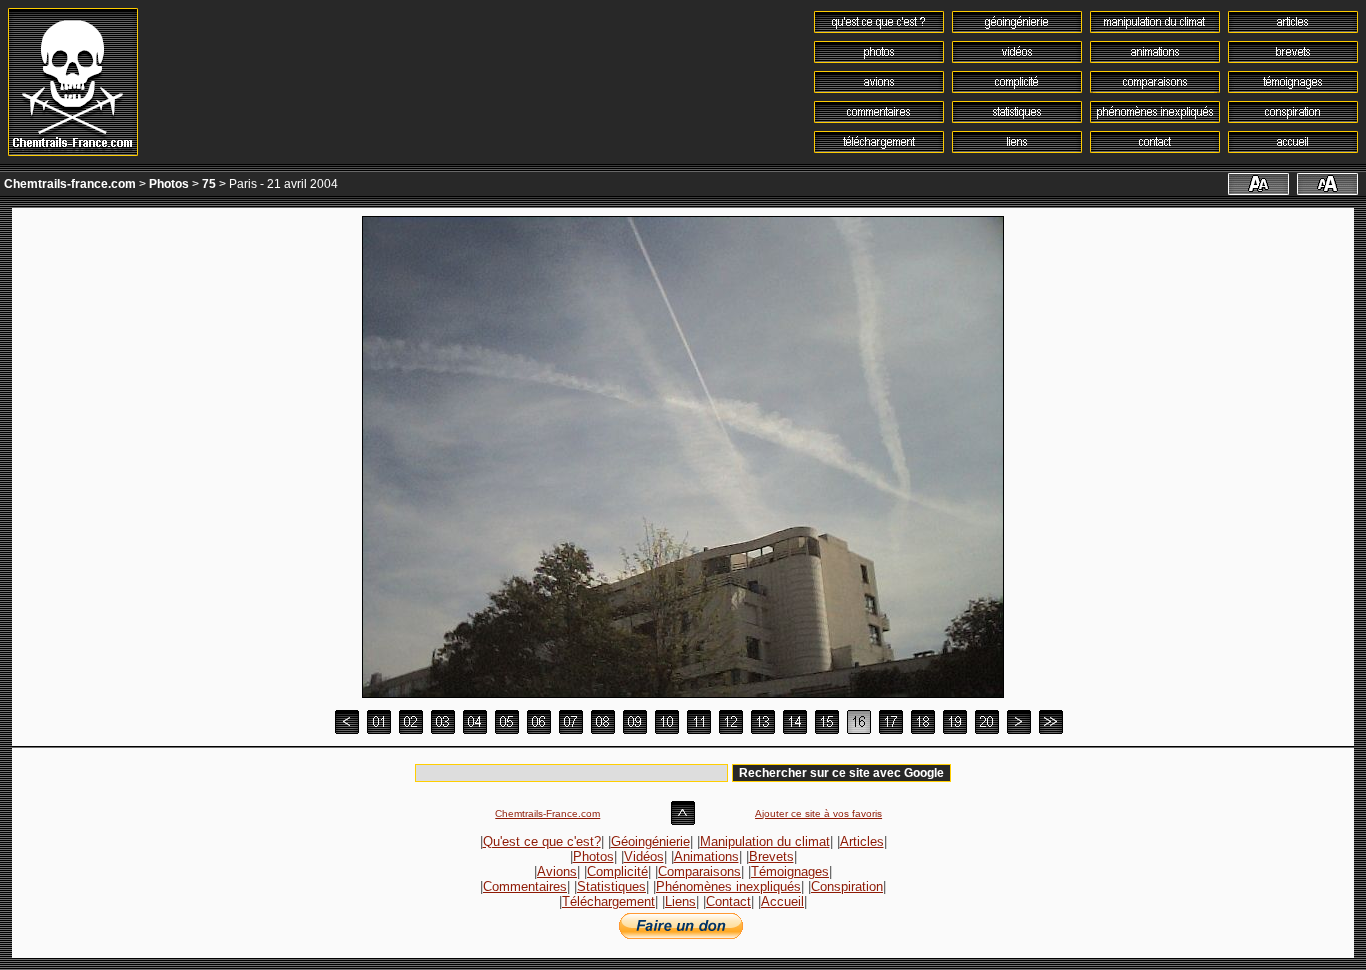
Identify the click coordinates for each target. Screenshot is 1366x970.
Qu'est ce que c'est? (542, 841)
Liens (680, 901)
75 (209, 184)
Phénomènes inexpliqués (728, 886)
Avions (557, 871)
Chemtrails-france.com (70, 184)
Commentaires (525, 886)
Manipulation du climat (765, 841)
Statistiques (611, 886)
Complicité (617, 871)
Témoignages (790, 871)
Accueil (782, 901)
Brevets (771, 856)
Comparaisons (699, 871)
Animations (706, 856)
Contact (728, 901)
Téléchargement (608, 901)
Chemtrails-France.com (547, 813)
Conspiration (847, 886)
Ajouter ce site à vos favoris (818, 813)
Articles (862, 841)
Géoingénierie (650, 841)
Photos (169, 184)
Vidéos (644, 856)
